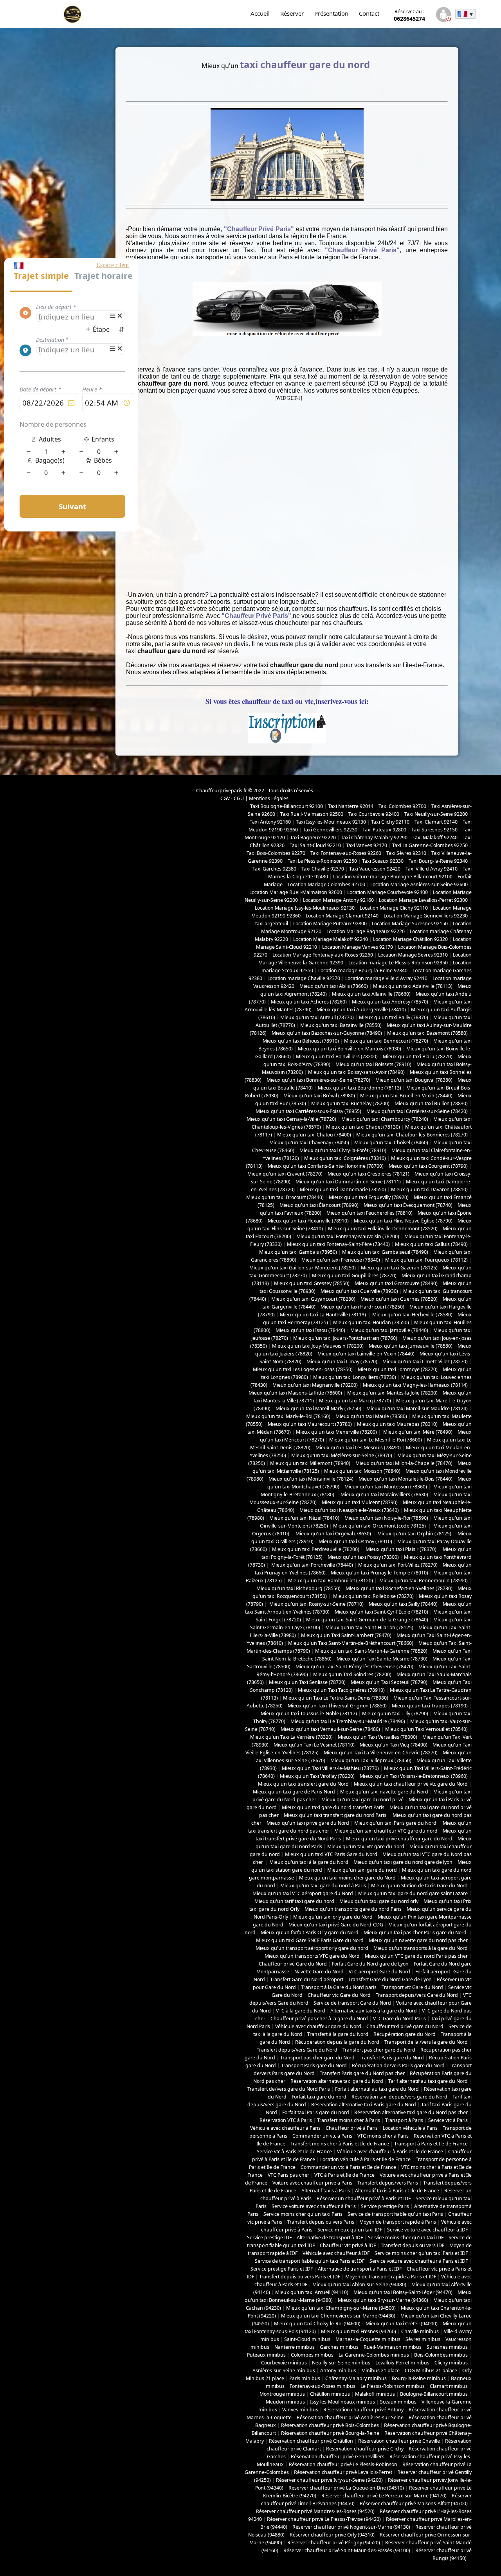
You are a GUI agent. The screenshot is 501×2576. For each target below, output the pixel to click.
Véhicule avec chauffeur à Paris (285, 2128)
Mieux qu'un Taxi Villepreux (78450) (371, 1760)
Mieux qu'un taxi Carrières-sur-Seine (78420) (417, 1111)
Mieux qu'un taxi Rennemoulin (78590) (423, 1581)
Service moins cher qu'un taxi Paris (303, 2214)
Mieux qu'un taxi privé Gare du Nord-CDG (336, 1925)
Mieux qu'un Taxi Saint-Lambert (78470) (346, 1635)
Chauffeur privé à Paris (352, 2128)
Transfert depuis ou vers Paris (321, 2222)
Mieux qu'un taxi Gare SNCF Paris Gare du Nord (310, 1940)
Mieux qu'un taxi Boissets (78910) (373, 1064)
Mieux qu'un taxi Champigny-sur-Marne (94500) (341, 2308)
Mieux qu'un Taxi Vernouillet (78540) (426, 1729)
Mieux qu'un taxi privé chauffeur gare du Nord (399, 1839)
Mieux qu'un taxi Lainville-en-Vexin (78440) (366, 1354)
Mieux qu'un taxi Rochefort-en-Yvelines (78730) (399, 1588)
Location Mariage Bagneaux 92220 (366, 931)
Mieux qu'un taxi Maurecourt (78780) (310, 1424)
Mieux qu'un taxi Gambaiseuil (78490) (385, 1252)
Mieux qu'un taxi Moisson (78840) (362, 1471)
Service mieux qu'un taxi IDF (350, 2230)
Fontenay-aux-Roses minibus (323, 2386)
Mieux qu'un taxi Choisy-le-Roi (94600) (317, 2324)
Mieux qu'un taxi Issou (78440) (310, 1330)
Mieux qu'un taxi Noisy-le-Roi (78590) (386, 1518)
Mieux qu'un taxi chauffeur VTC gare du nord (386, 1831)
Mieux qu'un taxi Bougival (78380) (414, 1080)
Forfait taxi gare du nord (319, 2097)
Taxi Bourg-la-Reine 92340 (438, 861)
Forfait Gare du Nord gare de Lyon (370, 1964)
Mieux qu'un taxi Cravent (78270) (285, 1174)
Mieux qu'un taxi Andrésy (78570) (390, 1002)
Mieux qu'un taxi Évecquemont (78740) (408, 1205)
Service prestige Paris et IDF (282, 2269)
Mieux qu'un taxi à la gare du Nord (309, 1862)
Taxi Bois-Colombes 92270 (276, 853)
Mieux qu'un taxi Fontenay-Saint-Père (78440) (338, 1244)
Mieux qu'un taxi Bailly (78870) (394, 1017)
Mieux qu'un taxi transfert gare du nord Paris (336, 1815)
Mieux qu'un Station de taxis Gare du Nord (419, 1886)
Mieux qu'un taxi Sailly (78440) (403, 1604)
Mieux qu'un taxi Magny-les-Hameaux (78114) (415, 1385)
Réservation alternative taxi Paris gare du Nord (364, 2105)
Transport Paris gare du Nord (314, 2065)
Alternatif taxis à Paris (326, 2191)
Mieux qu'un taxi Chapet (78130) (363, 1127)
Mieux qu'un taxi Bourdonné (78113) (360, 1088)
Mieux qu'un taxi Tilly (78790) (395, 1713)
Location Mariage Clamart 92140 (342, 916)
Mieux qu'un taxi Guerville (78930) (359, 1291)
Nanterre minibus (295, 2347)
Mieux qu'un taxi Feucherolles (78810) (369, 1213)
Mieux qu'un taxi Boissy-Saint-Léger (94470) (403, 2292)
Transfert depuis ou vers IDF (413, 2245)
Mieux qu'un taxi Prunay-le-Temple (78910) (379, 1573)
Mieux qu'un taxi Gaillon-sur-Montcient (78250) (303, 1268)
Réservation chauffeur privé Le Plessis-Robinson (343, 2464)
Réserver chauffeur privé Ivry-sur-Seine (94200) (329, 2480)
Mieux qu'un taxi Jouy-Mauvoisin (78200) (318, 1346)
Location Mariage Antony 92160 (338, 900)
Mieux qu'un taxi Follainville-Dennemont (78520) (383, 1229)
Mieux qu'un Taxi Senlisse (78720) (307, 1682)
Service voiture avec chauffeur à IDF (427, 2230)
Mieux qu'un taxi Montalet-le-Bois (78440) (405, 1479)
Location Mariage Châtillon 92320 (410, 939)
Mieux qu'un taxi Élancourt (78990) (319, 1205)
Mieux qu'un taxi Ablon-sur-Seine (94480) (359, 2284)
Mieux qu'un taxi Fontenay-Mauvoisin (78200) (348, 1236)
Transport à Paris (404, 2120)
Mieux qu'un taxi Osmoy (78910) (355, 1541)
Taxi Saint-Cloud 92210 (315, 845)
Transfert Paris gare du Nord (392, 2058)
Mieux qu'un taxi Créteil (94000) (402, 2324)
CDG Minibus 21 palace (431, 2370)
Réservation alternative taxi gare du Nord (337, 2081)
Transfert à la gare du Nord (338, 2034)
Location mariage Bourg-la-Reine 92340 (363, 970)
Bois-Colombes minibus (441, 2355)
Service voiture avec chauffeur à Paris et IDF (419, 2261)
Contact (369, 13)
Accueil (260, 13)
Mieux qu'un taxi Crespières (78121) (369, 1174)
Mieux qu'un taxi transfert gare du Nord (303, 1784)
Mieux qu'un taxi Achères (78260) (309, 1002)
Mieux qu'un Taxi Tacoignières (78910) (341, 1690)
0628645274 (409, 15)
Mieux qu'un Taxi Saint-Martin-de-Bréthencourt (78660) (351, 1643)
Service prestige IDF (269, 2238)
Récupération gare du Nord (405, 2034)
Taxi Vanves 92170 (367, 845)
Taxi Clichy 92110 (390, 822)
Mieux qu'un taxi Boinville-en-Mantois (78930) (350, 1049)
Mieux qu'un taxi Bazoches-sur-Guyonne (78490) (327, 1033)
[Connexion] (443, 15)
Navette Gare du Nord (319, 1972)
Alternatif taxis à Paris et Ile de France (397, 2191)
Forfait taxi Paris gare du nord (316, 2112)
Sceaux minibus (398, 2402)
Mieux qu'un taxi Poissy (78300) (363, 1557)
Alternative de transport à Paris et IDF (360, 2269)
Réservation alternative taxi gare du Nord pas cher (411, 2112)
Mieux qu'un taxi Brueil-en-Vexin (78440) (406, 1096)
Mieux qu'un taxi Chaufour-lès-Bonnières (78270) (412, 1135)
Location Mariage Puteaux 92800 (330, 924)
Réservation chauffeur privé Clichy (365, 2449)
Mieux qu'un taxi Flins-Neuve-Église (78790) (403, 1221)
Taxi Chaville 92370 (323, 869)
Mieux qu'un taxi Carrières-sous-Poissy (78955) (308, 1111)
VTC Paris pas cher (288, 2175)
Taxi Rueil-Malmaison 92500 (312, 814)
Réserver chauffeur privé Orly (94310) (332, 2535)
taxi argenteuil (272, 924)
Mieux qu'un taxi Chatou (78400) (314, 1135)
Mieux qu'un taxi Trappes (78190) (430, 1706)
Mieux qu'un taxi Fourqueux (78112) (426, 1260)
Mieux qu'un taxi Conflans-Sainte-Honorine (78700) (326, 1166)
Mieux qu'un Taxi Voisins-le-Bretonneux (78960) (414, 1776)
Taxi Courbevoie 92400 (374, 814)
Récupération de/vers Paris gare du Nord (398, 2065)
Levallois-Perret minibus (402, 2363)
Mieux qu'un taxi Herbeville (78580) (412, 1315)
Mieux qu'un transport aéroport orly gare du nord (312, 1948)
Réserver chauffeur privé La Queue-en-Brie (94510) (346, 2488)
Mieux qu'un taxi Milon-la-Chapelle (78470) (404, 1463)
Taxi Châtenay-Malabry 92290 (374, 837)
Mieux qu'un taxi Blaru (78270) (418, 1056)
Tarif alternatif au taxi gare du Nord (428, 2081)
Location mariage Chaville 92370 (304, 978)
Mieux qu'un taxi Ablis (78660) (334, 986)
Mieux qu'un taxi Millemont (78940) (310, 1463)
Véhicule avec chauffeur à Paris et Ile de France (390, 2151)
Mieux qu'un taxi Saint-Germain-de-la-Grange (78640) (367, 1620)
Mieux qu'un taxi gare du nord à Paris (323, 1886)
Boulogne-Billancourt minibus (434, 2394)
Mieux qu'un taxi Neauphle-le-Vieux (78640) (349, 1510)
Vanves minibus (300, 2410)
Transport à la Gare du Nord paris (339, 1987)
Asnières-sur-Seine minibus (284, 2370)
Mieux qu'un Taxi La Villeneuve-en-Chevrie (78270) (381, 1753)
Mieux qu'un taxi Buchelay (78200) (350, 1103)
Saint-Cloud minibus (307, 2339)
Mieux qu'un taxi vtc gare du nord (366, 1846)
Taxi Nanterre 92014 (351, 806)
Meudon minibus (285, 2402)
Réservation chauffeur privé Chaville (399, 2441)
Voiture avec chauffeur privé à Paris (312, 2183)
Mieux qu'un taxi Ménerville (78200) (336, 1432)
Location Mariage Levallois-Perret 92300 (423, 900)
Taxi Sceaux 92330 (383, 861)
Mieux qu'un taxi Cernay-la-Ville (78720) (291, 1119)
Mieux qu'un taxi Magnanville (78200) (315, 1385)
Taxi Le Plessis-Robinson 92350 (322, 861)
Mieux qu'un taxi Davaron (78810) (429, 1189)
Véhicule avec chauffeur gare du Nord (318, 2026)
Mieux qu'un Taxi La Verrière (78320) (291, 1737)
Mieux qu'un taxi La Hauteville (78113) (323, 1315)
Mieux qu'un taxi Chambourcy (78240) (385, 1119)
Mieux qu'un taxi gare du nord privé (362, 1800)
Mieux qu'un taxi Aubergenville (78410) (361, 1010)
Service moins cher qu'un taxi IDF (406, 2238)
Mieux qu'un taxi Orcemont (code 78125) (380, 1526)
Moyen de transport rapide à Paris (398, 2222)
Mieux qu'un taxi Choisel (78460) (391, 1143)
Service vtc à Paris (448, 2120)
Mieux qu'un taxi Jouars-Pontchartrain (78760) (345, 1338)
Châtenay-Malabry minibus (356, 2378)
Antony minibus (338, 2370)
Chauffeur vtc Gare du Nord (339, 1995)
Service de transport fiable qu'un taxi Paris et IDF (310, 2261)
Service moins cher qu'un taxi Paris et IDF (421, 2253)
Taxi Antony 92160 (270, 822)
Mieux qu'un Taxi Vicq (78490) (394, 1745)
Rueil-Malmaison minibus (393, 2347)
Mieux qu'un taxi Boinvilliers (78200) (337, 1056)
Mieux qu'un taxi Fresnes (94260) (359, 2331)
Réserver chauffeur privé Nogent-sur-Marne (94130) (351, 2527)
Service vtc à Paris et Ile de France (294, 2151)
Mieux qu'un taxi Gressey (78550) (312, 1283)
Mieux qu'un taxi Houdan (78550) (371, 1322)
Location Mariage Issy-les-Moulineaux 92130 (305, 908)
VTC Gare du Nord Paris (399, 2019)
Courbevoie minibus (284, 2363)
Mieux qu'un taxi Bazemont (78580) (427, 1033)
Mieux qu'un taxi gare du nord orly (379, 1901)
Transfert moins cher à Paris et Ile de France (340, 2144)
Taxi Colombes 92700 (402, 806)
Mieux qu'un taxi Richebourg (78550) (298, 1588)
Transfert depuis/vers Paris (388, 2183)
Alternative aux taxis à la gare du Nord (374, 2011)
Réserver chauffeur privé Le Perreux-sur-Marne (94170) (384, 2496)
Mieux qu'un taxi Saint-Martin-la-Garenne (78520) (371, 1651)
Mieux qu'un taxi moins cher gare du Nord (347, 1878)
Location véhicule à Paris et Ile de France (365, 2159)
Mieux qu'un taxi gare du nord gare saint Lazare (413, 1893)
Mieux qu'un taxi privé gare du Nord (308, 1823)
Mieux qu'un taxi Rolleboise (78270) (373, 1596)
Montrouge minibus (282, 2394)
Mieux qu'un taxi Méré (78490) (417, 1432)
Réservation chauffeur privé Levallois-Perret (343, 2472)
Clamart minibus (449, 2386)
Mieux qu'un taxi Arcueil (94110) (312, 2292)
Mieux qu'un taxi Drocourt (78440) (285, 1197)
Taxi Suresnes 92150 (434, 830)
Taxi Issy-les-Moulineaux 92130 (331, 822)
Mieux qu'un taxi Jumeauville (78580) (411, 1346)
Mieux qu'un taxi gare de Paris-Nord (294, 1792)
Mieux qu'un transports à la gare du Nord (421, 1948)
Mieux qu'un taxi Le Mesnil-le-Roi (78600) (376, 1440)
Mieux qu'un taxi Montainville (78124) (311, 1479)
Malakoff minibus (375, 2394)
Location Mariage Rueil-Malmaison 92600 (296, 892)
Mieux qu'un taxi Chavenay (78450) (309, 1143)
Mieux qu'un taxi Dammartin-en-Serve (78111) (348, 1182)
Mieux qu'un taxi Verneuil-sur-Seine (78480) (330, 1729)
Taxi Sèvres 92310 (406, 853)
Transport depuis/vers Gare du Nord (417, 1995)
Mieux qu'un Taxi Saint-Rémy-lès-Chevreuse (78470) (354, 1667)
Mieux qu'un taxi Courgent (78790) (428, 1166)
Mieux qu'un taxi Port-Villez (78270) (398, 1565)
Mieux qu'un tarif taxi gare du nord (294, 1901)
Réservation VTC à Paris (286, 2120)
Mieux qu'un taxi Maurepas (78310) (397, 1424)
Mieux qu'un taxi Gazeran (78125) (399, 1268)
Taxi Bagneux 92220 (313, 837)
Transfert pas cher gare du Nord (379, 2050)
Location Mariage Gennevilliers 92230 (426, 916)
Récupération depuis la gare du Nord (337, 2042)
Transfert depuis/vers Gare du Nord (297, 2050)
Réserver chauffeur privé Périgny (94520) (334, 2543)
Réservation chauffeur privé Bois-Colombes (330, 2425)
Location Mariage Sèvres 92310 (413, 955)
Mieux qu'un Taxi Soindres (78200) (352, 1674)
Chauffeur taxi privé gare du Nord (405, 2026)
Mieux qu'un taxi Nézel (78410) (304, 1518)
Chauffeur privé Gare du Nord (293, 1964)
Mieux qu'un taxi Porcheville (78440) (312, 1565)
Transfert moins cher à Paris (349, 2120)
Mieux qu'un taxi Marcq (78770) (355, 1401)
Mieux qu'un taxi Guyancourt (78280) (313, 1299)
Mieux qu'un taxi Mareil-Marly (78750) (318, 1408)
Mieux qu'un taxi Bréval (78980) (319, 1096)
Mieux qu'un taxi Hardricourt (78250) (362, 1307)
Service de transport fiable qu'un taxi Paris (395, 2214)
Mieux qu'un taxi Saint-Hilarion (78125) (369, 1627)
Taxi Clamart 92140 (436, 822)
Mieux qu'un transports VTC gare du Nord (312, 1956)
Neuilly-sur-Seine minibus (341, 2363)
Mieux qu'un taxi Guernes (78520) (399, 1299)
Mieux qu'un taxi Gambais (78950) (298, 1252)
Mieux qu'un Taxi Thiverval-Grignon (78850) (337, 1706)
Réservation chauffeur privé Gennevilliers (338, 2457)
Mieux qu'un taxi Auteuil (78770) (317, 1017)
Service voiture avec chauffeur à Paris (314, 2206)
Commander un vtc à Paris (322, 2136)
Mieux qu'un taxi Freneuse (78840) (341, 1260)
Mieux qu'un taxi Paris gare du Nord (396, 1823)
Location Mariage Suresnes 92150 (410, 924)
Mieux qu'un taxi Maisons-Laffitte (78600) (295, 1393)
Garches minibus (339, 2347)
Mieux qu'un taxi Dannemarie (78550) (343, 1189)
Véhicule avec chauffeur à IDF (336, 2253)
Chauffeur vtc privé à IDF (348, 2245)
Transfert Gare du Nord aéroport (307, 1979)
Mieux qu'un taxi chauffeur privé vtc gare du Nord (411, 1784)
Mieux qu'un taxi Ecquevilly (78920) (369, 1197)
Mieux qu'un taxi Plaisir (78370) (400, 1549)
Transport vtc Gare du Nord (412, 1987)
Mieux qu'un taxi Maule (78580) (371, 1416)
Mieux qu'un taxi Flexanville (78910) (308, 1221)
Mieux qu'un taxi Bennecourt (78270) (386, 1041)
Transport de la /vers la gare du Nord (426, 2042)
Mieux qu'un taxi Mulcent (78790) (360, 1502)
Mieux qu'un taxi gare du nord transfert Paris (333, 1807)
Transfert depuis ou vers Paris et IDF (300, 2277)
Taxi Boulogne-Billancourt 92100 (287, 806)
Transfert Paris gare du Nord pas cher (362, 2073)
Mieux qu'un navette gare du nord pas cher (418, 1940)
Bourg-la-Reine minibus (419, 2378)
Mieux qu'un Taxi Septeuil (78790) (389, 1682)
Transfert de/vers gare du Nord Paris (289, 2089)
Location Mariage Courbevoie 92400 (387, 892)
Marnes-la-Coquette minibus (368, 2339)
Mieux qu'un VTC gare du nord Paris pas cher (416, 1956)
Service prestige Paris (385, 2206)
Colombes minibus (312, 2355)
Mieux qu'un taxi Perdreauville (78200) (316, 1549)
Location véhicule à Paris (410, 2128)
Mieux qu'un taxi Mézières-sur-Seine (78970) (342, 1455)
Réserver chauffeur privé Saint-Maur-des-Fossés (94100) (347, 2550)
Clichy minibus (451, 2363)
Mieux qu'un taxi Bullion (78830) (431, 1103)
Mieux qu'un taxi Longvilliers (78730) (355, 1377)
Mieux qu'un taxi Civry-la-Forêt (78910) (343, 1150)
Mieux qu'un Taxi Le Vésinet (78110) (314, 1745)
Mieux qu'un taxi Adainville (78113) (413, 986)
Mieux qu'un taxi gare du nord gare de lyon (403, 1862)
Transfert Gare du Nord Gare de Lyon (390, 1979)
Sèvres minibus (423, 2339)
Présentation (331, 13)
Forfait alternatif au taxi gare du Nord (377, 2089)
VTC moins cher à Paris (383, 2136)
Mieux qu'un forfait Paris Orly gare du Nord (310, 1932)
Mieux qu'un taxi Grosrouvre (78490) (396, 1283)
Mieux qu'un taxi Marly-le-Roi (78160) (288, 1416)
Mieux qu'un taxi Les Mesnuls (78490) (358, 1448)
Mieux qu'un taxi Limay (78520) (342, 1362)
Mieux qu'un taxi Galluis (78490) (431, 1244)
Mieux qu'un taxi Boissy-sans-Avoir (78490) (356, 1072)
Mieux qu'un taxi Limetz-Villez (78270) (425, 1362)
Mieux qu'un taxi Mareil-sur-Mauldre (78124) (417, 1408)
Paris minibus (305, 2378)
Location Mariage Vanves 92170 (358, 947)
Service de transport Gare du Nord (352, 2003)
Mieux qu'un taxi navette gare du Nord (384, 1792)
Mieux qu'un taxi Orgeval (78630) (334, 1534)
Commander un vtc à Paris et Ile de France (348, 2167)
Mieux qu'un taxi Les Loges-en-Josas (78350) (303, 1369)
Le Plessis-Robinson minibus (393, 2386)
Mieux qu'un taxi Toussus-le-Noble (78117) (309, 1713)
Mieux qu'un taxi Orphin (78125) (415, 1534)
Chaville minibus (420, 2331)
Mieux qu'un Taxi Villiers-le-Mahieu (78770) (330, 1768)
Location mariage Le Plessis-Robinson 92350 (398, 963)
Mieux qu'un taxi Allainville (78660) (371, 994)
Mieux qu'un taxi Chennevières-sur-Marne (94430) (338, 2316)
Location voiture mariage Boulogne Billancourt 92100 (393, 877)
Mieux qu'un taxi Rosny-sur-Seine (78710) (316, 1604)
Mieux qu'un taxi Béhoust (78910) (301, 1041)
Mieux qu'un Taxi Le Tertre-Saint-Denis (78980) (336, 1698)
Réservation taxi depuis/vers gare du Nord (399, 2097)
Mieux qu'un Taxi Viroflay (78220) (317, 1776)
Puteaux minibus (266, 2355)
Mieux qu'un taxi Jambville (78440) (389, 1330)
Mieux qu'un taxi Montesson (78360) (386, 1487)
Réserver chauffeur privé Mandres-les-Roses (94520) (315, 2511)
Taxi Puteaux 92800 (384, 830)
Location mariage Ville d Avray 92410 (386, 978)
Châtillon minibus (330, 2394)
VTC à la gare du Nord (301, 2011)
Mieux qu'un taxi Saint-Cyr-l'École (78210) (381, 1612)
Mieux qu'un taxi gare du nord (362, 1870)
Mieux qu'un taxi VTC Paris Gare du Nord (331, 1854)
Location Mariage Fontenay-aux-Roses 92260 (323, 955)
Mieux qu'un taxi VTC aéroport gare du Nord (303, 1893)
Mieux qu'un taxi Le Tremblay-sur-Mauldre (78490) (348, 1721)
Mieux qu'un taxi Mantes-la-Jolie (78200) (392, 1393)
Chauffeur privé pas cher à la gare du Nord (319, 2019)
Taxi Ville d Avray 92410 (432, 869)
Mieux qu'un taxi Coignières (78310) (345, 1158)
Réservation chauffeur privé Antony (363, 2410)
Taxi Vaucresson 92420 (375, 869)
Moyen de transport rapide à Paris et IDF (391, 2277)
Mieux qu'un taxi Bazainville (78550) (341, 1025)
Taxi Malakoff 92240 (435, 837)
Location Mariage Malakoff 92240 (331, 939)
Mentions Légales (269, 798)
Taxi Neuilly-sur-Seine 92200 (436, 814)
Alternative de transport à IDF (330, 2238)
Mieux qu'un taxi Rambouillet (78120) (330, 1581)
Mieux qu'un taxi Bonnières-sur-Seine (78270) (318, 1080)
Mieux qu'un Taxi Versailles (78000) (378, 1737)
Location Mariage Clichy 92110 (394, 908)
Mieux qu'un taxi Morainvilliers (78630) (384, 1494)
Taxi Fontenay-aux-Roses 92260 (346, 853)
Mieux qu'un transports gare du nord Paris (353, 1909)
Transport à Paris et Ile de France (431, 2144)
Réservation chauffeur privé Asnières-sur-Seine (350, 2417)
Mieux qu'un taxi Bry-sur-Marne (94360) (383, 2300)
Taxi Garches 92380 (274, 869)
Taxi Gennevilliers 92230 (330, 830)
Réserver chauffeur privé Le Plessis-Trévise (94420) (324, 2519)
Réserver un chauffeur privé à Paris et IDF (364, 2198)
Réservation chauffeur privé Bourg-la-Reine (330, 2433)
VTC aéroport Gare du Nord (379, 1972)
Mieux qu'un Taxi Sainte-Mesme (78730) (382, 1659)
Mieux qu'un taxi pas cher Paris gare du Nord (416, 1932)
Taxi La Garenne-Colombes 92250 (430, 845)
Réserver (292, 13)
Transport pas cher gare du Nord (317, 2058)
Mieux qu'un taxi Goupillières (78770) (354, 1275)
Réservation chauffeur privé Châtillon (311, 2441)
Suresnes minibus (447, 2347)
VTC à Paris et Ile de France (344, 2175)
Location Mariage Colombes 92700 (326, 884)
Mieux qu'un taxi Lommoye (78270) (398, 1369)
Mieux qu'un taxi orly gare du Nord (333, 1917)
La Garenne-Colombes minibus (374, 2355)
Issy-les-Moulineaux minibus (342, 2402)
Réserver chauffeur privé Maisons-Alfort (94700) (414, 2503)
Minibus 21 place (380, 2370)
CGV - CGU (232, 798)
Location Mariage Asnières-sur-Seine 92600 (419, 884)
